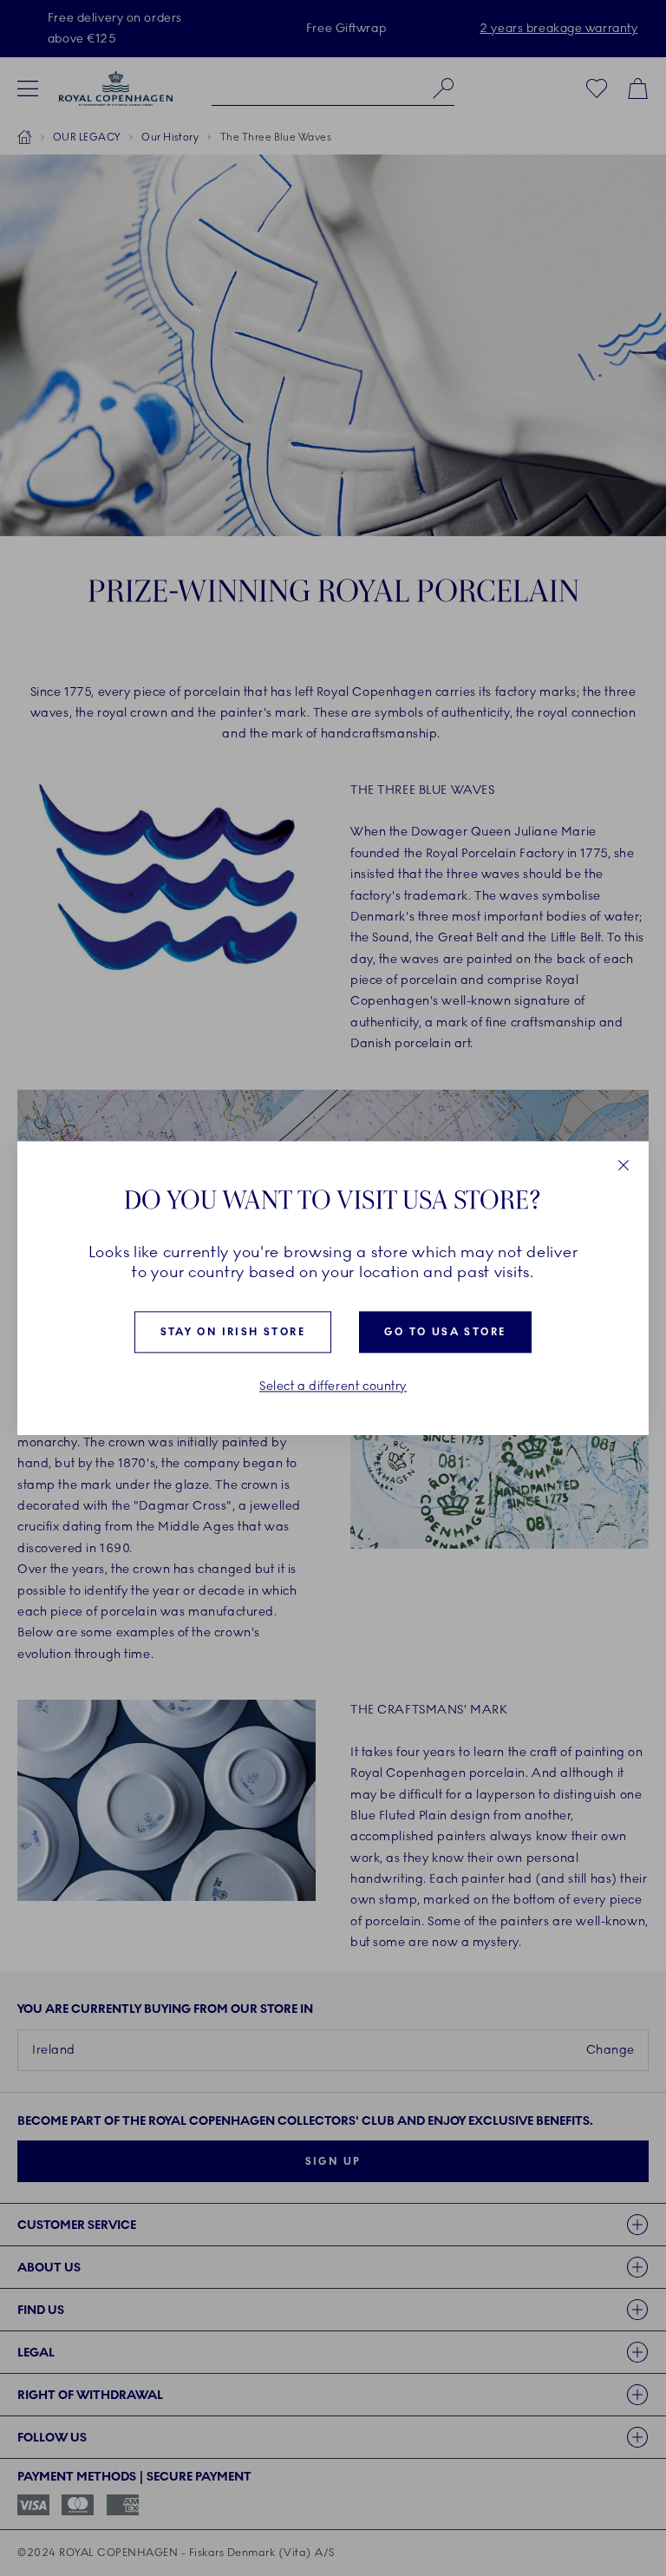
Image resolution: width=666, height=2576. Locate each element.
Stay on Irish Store (233, 1333)
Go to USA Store (445, 1333)
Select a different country (333, 1387)
